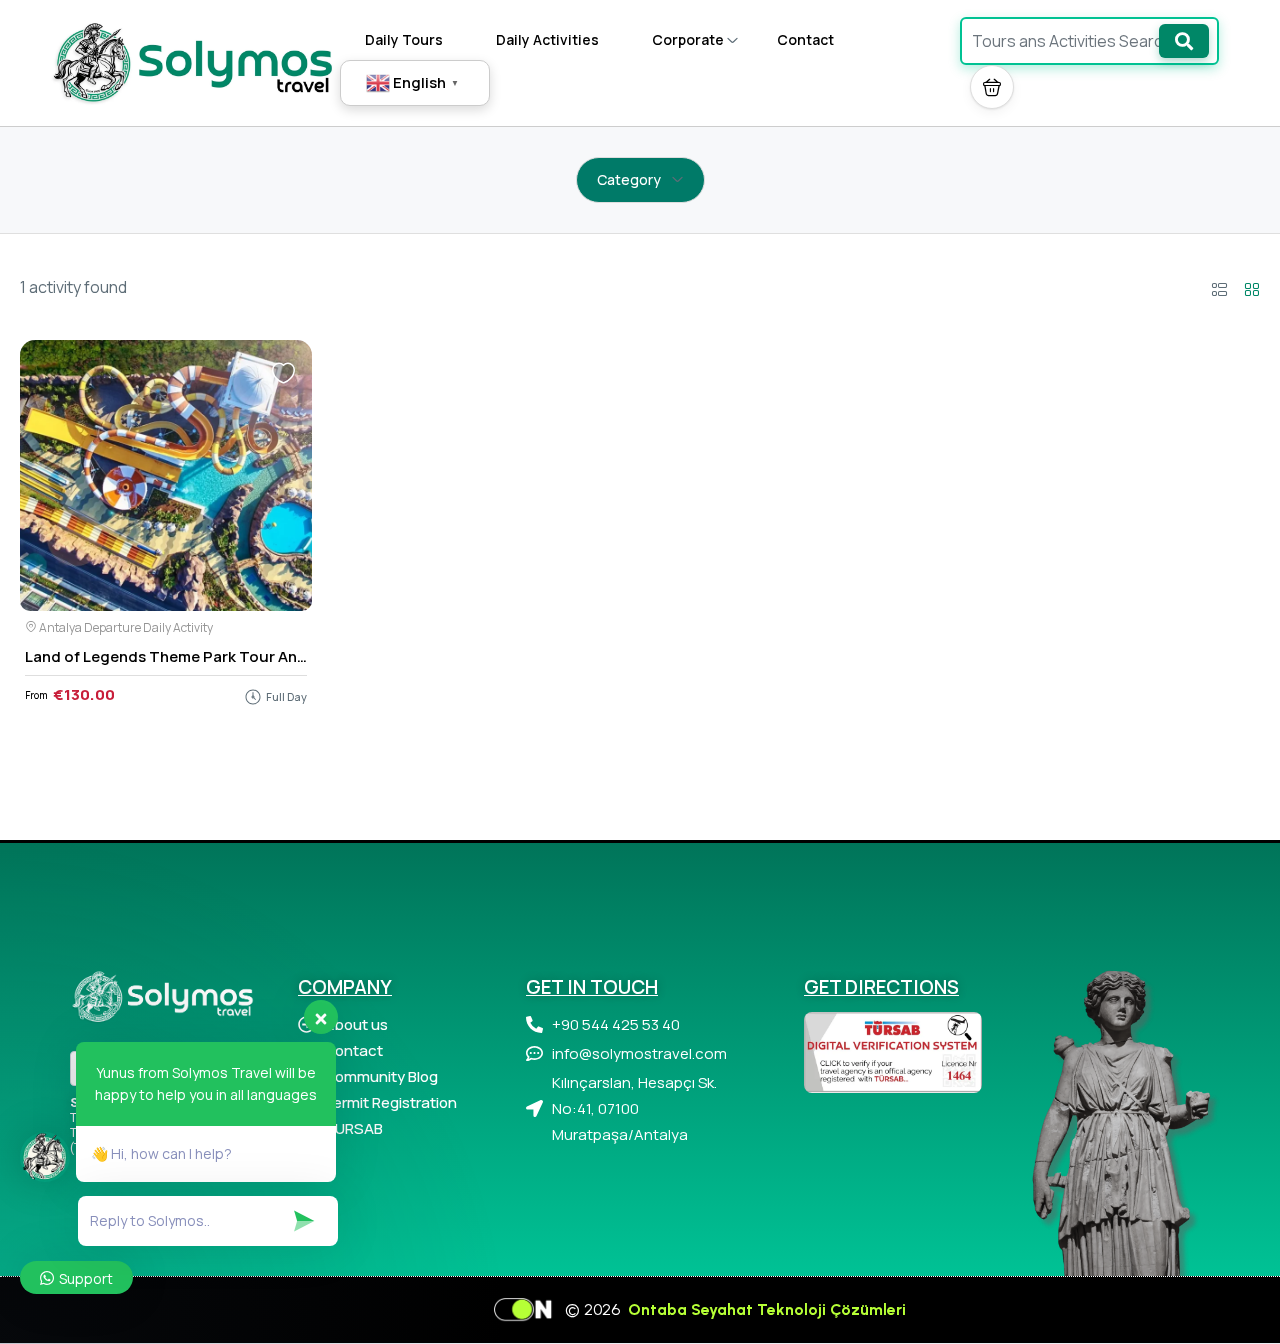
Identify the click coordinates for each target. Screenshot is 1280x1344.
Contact (805, 39)
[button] (992, 87)
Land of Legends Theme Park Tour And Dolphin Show (217, 656)
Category (629, 179)
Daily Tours (404, 39)
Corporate (688, 39)
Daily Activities (547, 39)
